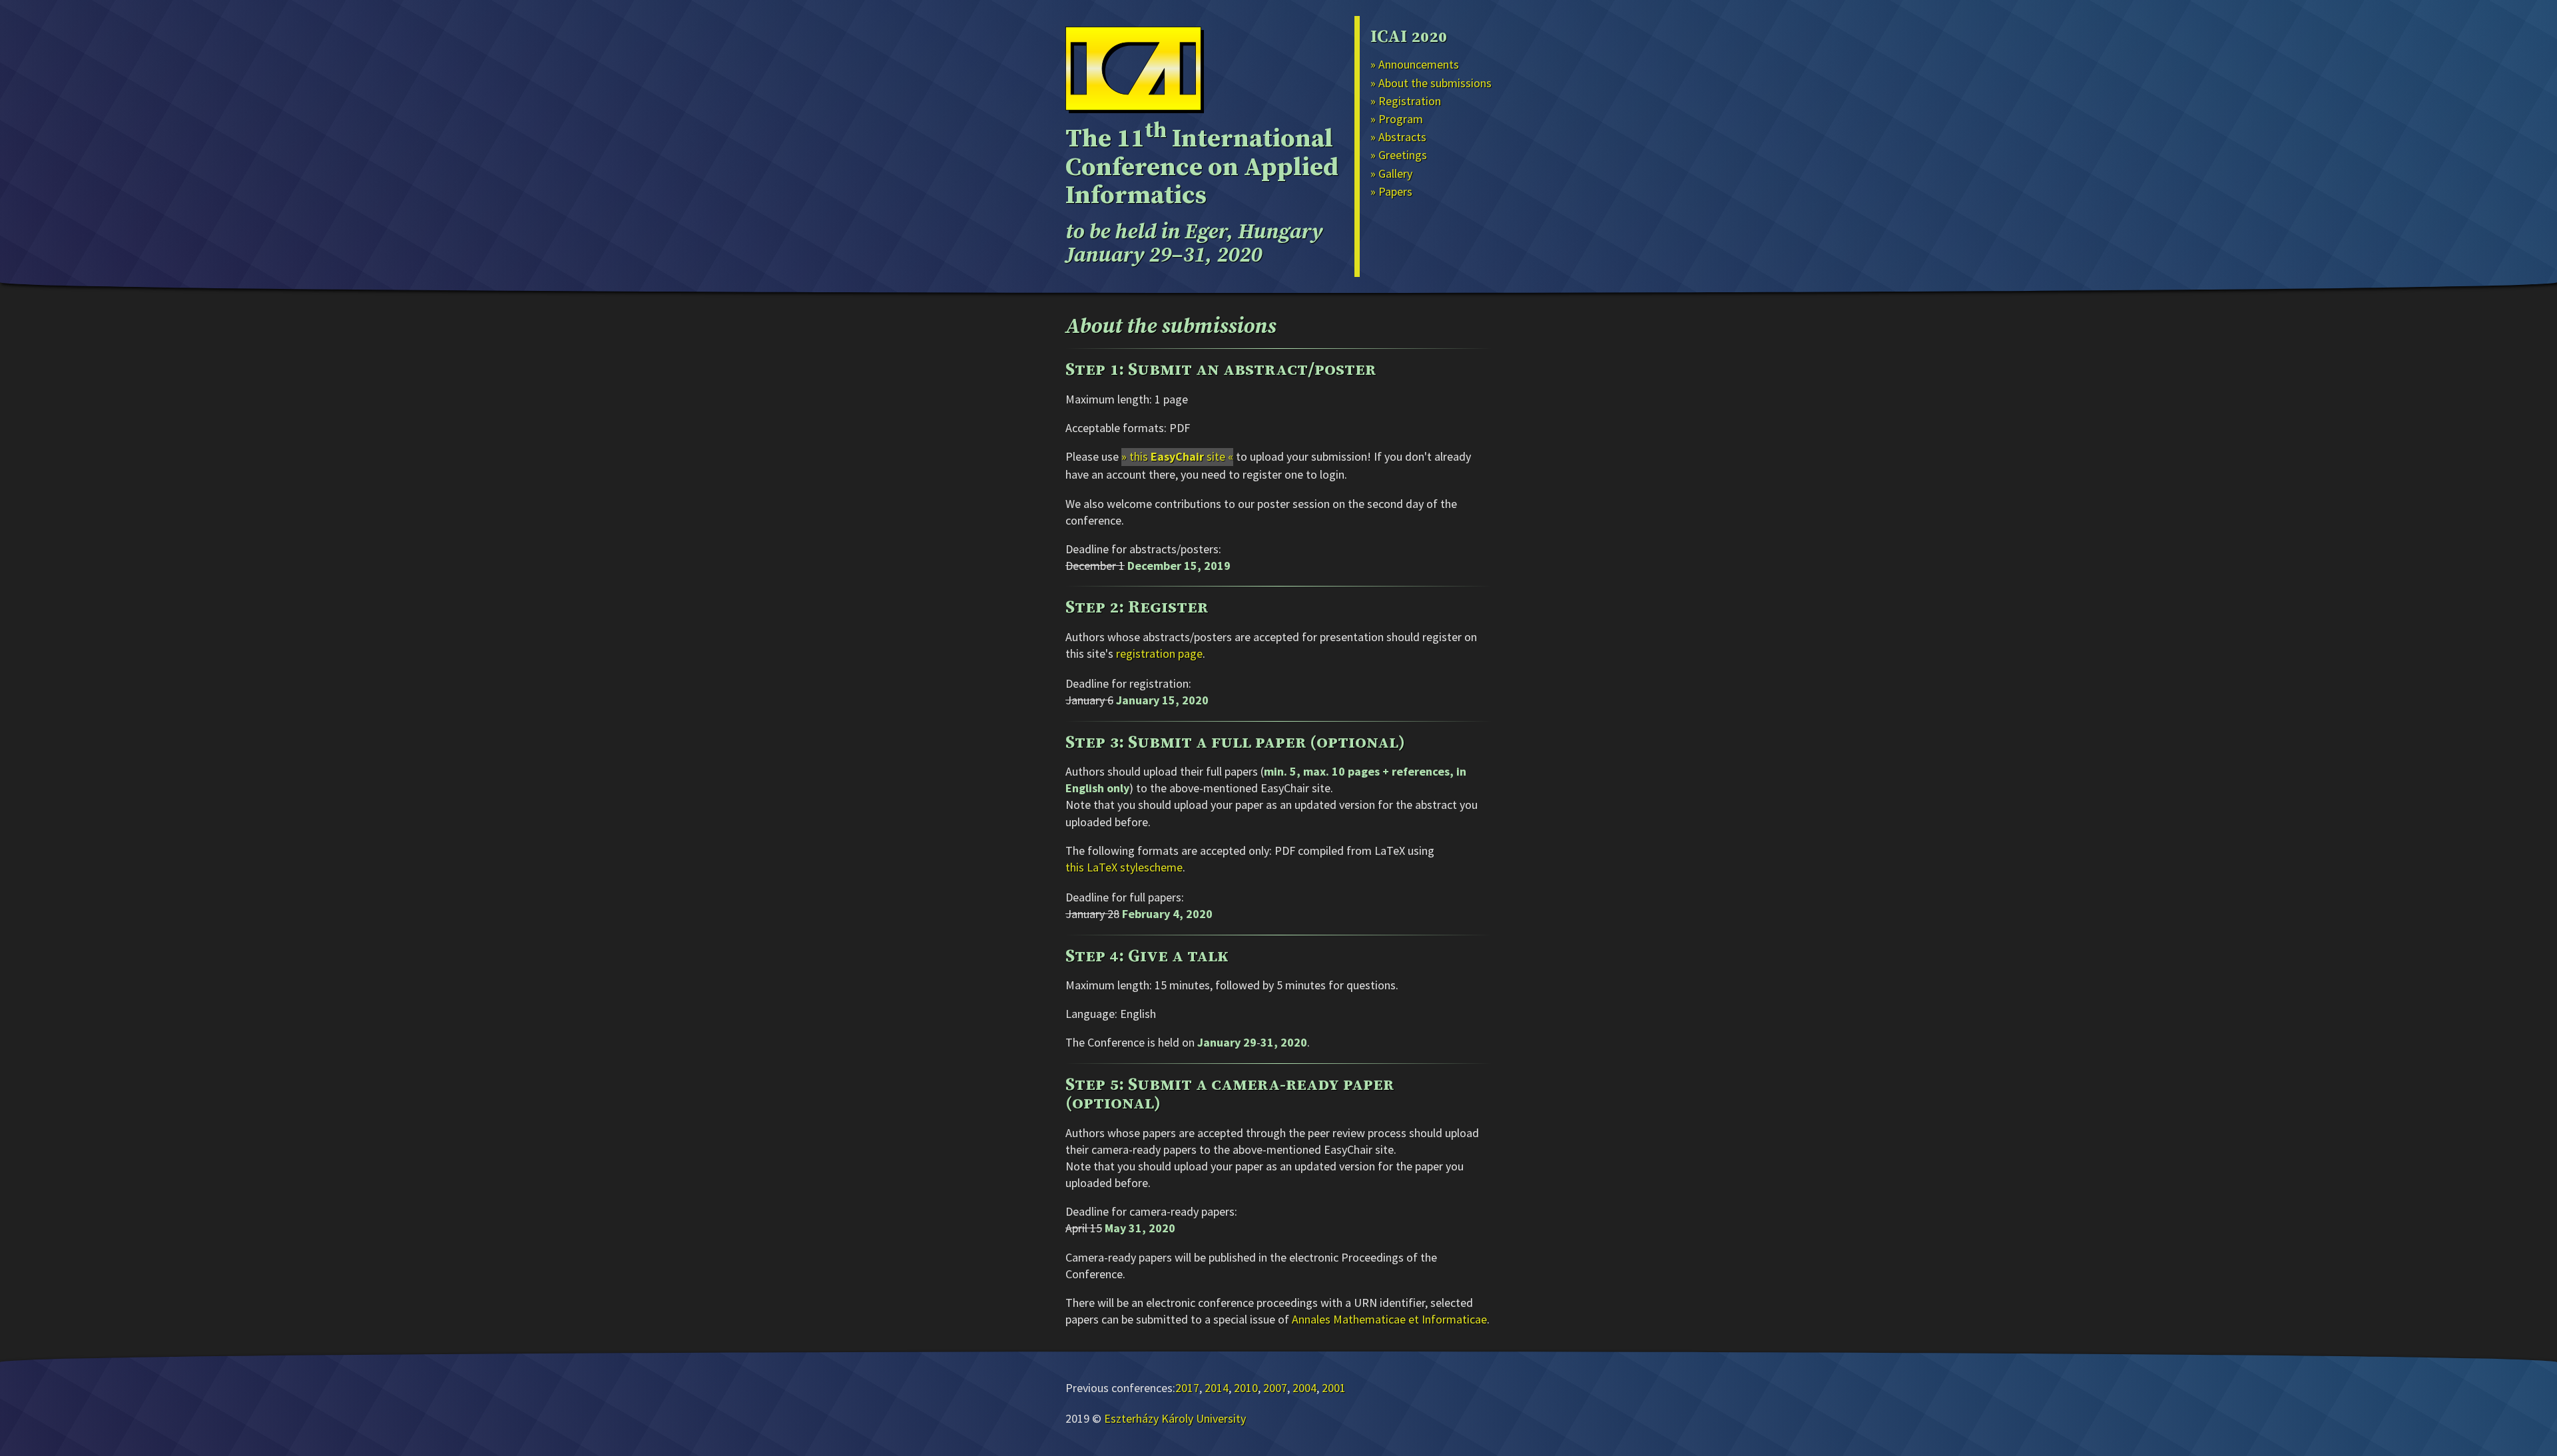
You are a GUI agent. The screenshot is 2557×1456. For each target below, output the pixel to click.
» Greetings (1399, 155)
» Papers (1391, 191)
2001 (1334, 1388)
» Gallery (1391, 173)
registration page (1159, 653)
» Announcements (1415, 64)
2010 (1246, 1388)
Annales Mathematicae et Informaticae (1389, 1319)
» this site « (1177, 456)
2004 (1304, 1388)
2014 (1217, 1388)
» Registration (1406, 101)
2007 (1275, 1388)
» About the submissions (1431, 83)
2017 (1187, 1388)
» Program (1397, 119)
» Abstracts (1398, 137)
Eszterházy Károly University (1175, 1418)
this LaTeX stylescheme (1124, 867)
